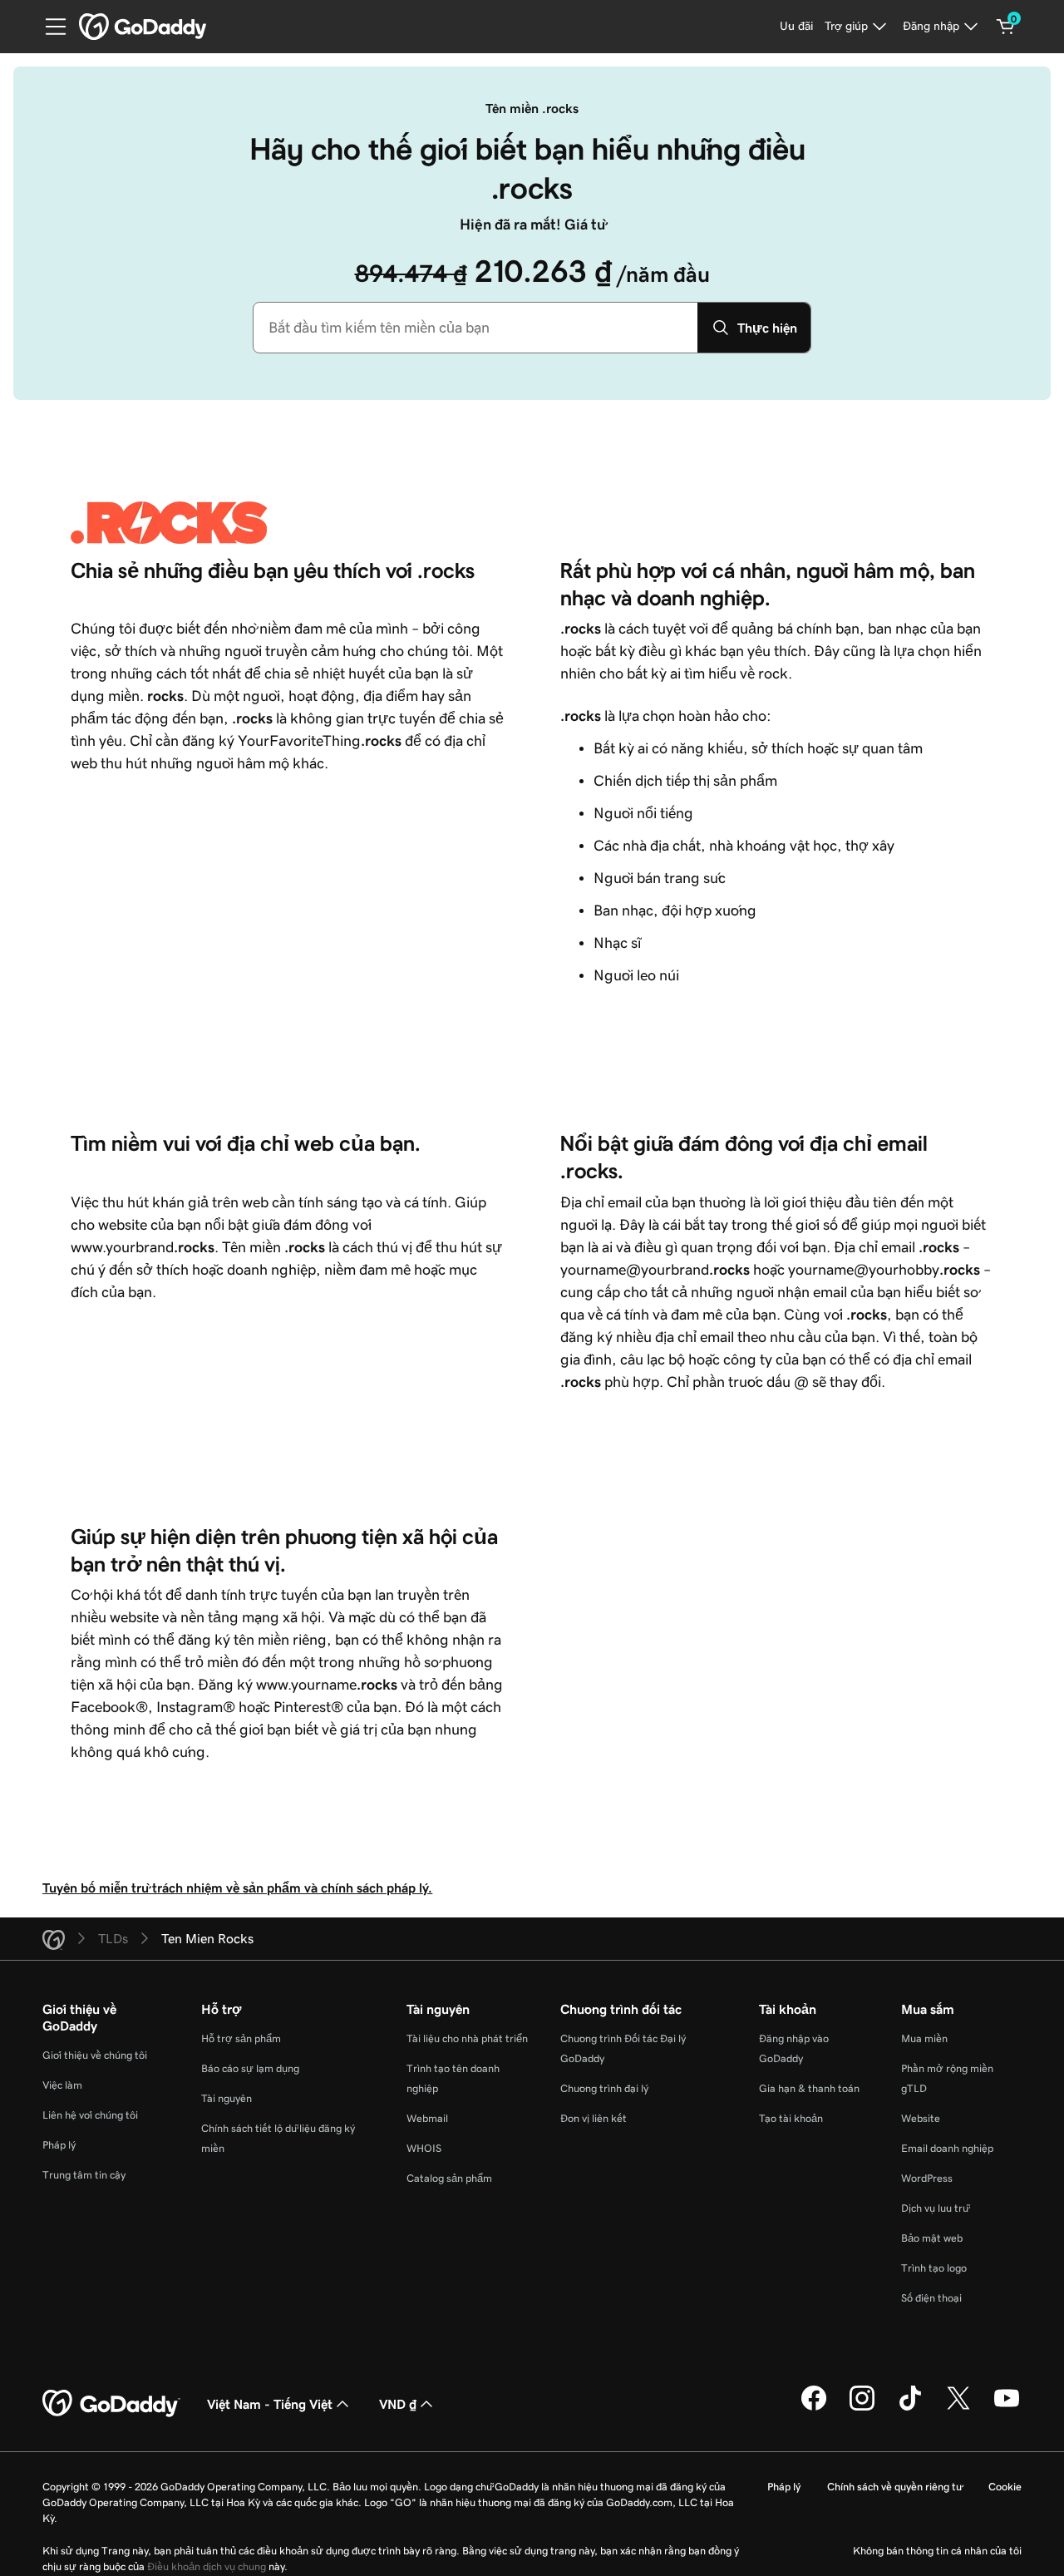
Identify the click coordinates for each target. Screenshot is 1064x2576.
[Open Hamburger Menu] (49, 27)
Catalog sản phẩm (449, 2178)
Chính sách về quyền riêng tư (894, 2487)
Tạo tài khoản (791, 2118)
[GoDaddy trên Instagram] (862, 2408)
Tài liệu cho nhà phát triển (467, 2038)
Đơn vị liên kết (594, 2118)
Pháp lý (59, 2145)
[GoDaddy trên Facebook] (814, 2408)
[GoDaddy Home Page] (111, 2404)
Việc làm (62, 2085)
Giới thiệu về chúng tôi (95, 2055)
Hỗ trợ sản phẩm (241, 2038)
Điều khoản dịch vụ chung (207, 2566)
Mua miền (924, 2038)
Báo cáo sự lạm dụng (250, 2068)
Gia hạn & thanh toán (809, 2088)
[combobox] (475, 328)
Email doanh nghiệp (947, 2148)
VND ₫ (398, 2404)
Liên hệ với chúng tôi (90, 2115)
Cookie (1005, 2487)
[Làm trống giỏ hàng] (1006, 27)
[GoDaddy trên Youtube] (1007, 2408)
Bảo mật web (932, 2238)
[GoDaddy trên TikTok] (910, 2408)
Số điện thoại (931, 2298)
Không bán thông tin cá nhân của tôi (937, 2551)
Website (921, 2118)
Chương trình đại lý (604, 2088)
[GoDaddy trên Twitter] (958, 2408)
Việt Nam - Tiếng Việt (270, 2404)
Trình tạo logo (934, 2268)
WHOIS (424, 2148)
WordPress (927, 2178)
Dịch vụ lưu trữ (935, 2208)
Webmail (427, 2118)
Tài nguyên (227, 2098)
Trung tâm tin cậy (84, 2175)
